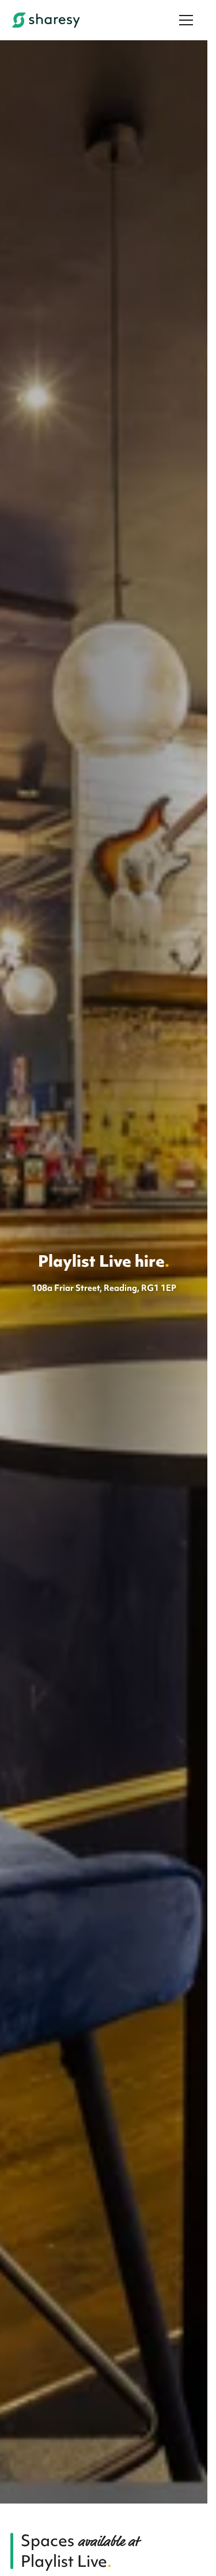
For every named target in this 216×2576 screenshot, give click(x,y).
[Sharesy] (46, 20)
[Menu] (186, 20)
